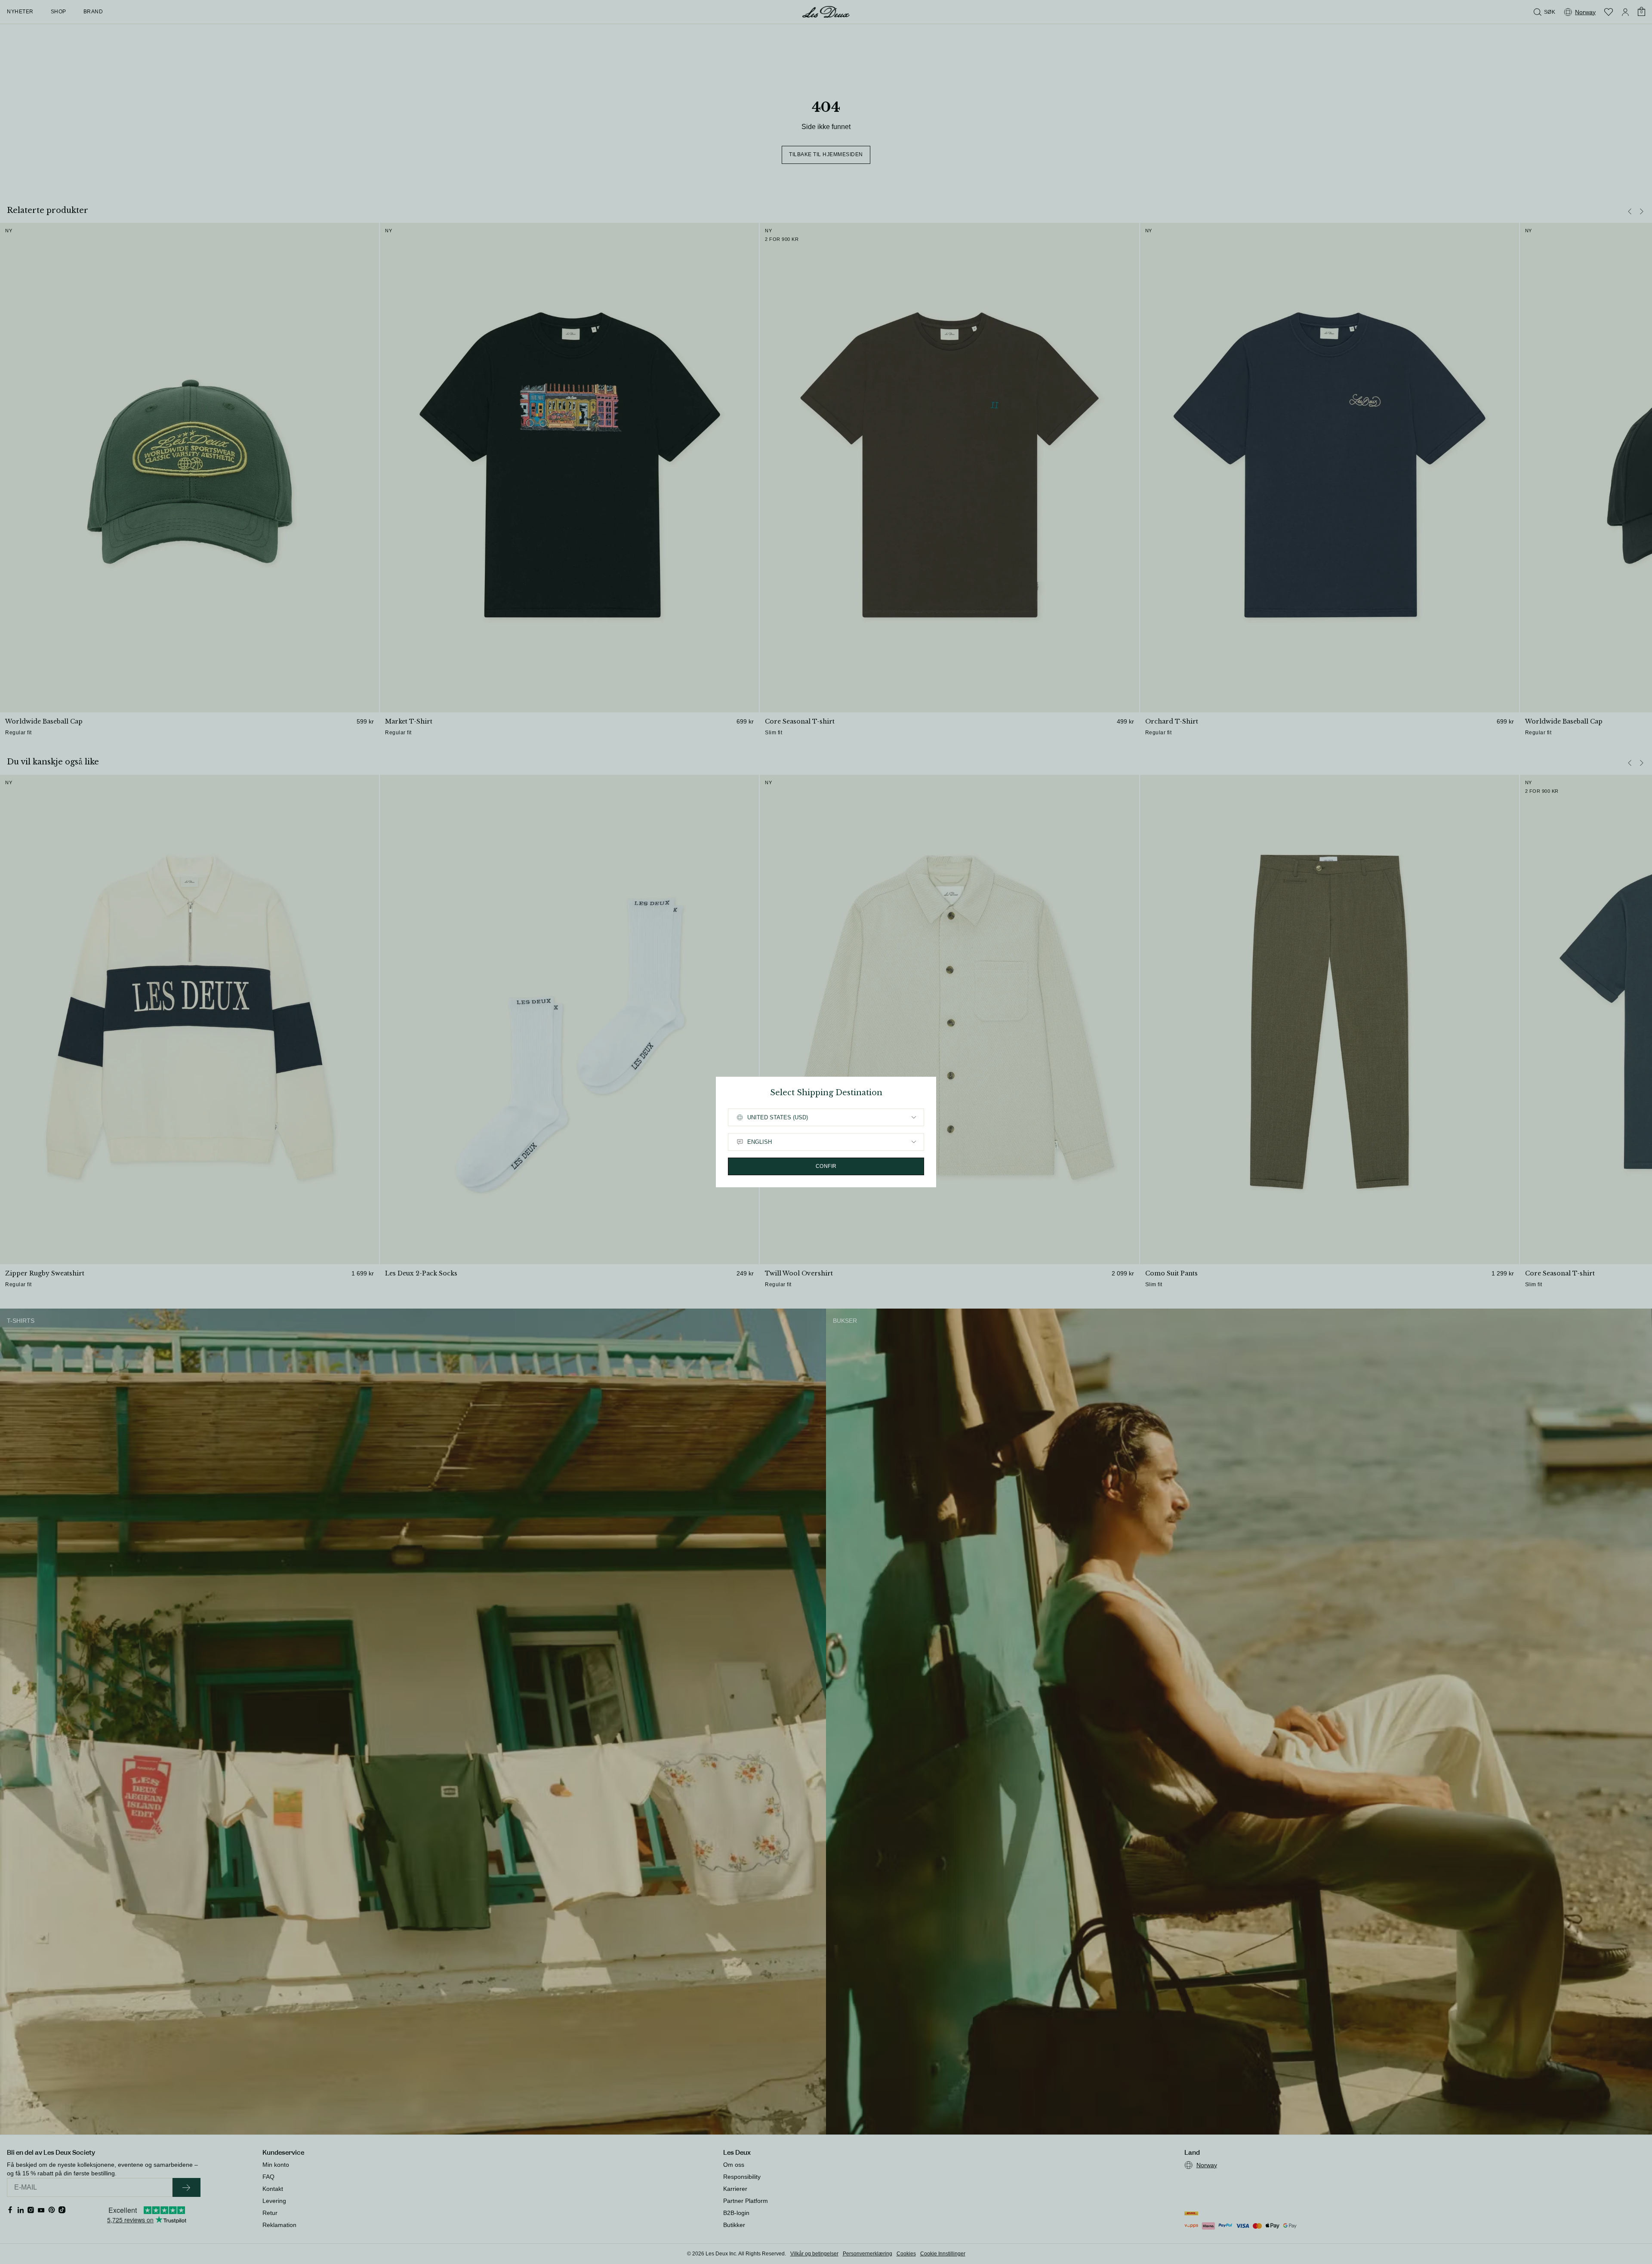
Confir (826, 1166)
